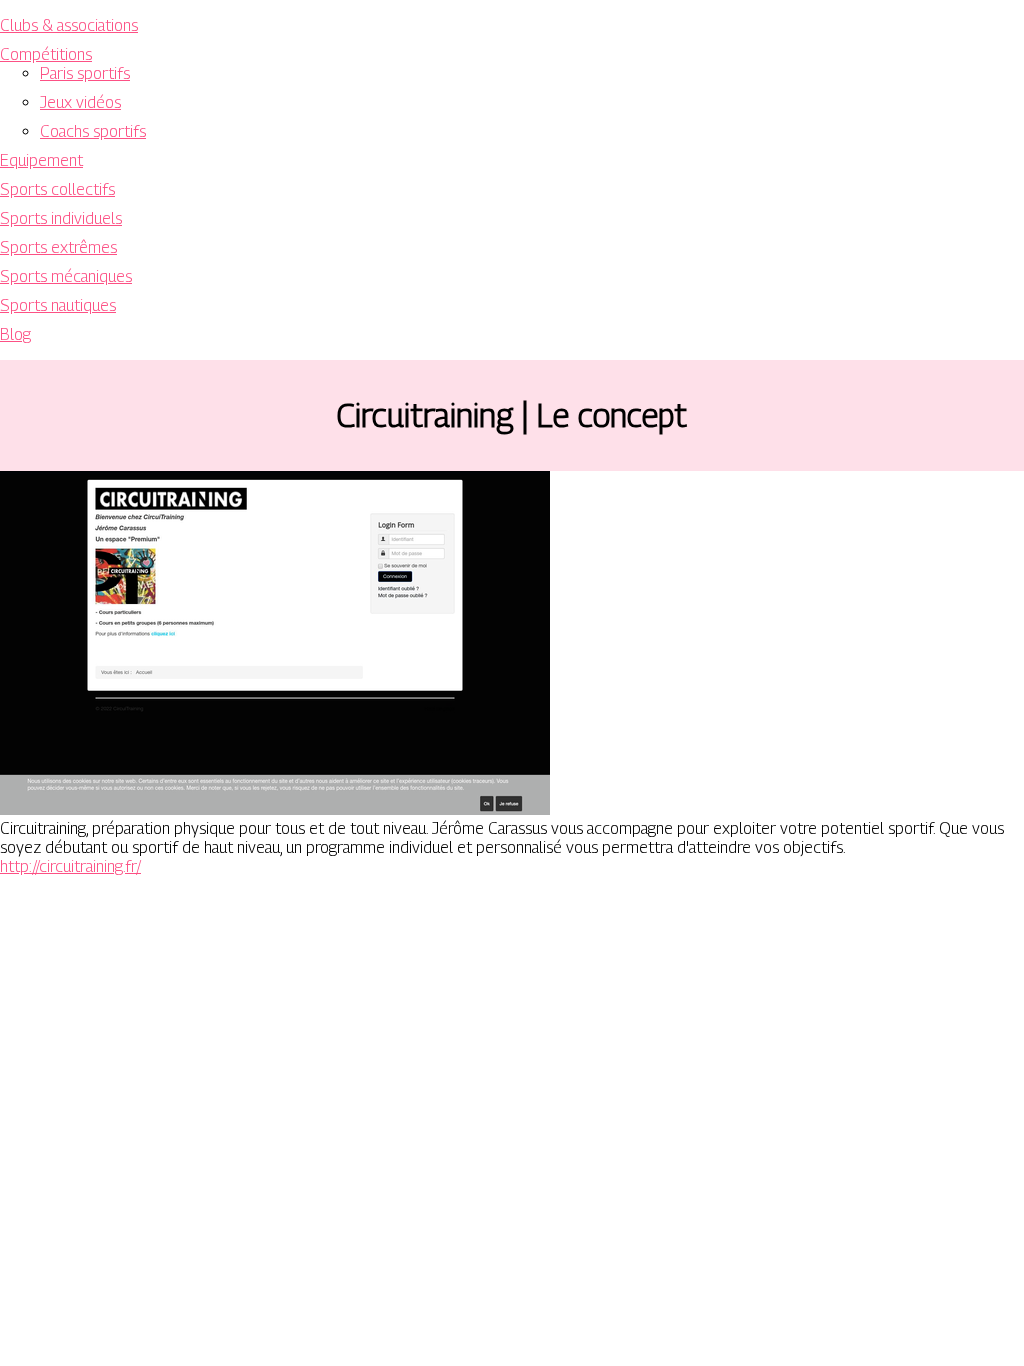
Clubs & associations (69, 25)
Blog (15, 334)
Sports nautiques (58, 305)
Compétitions (46, 54)
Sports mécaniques (66, 276)
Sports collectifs (57, 189)
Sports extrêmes (58, 247)
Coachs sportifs (93, 131)
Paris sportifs (85, 73)
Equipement (41, 160)
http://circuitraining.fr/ (70, 866)
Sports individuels (61, 218)
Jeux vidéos (80, 102)
